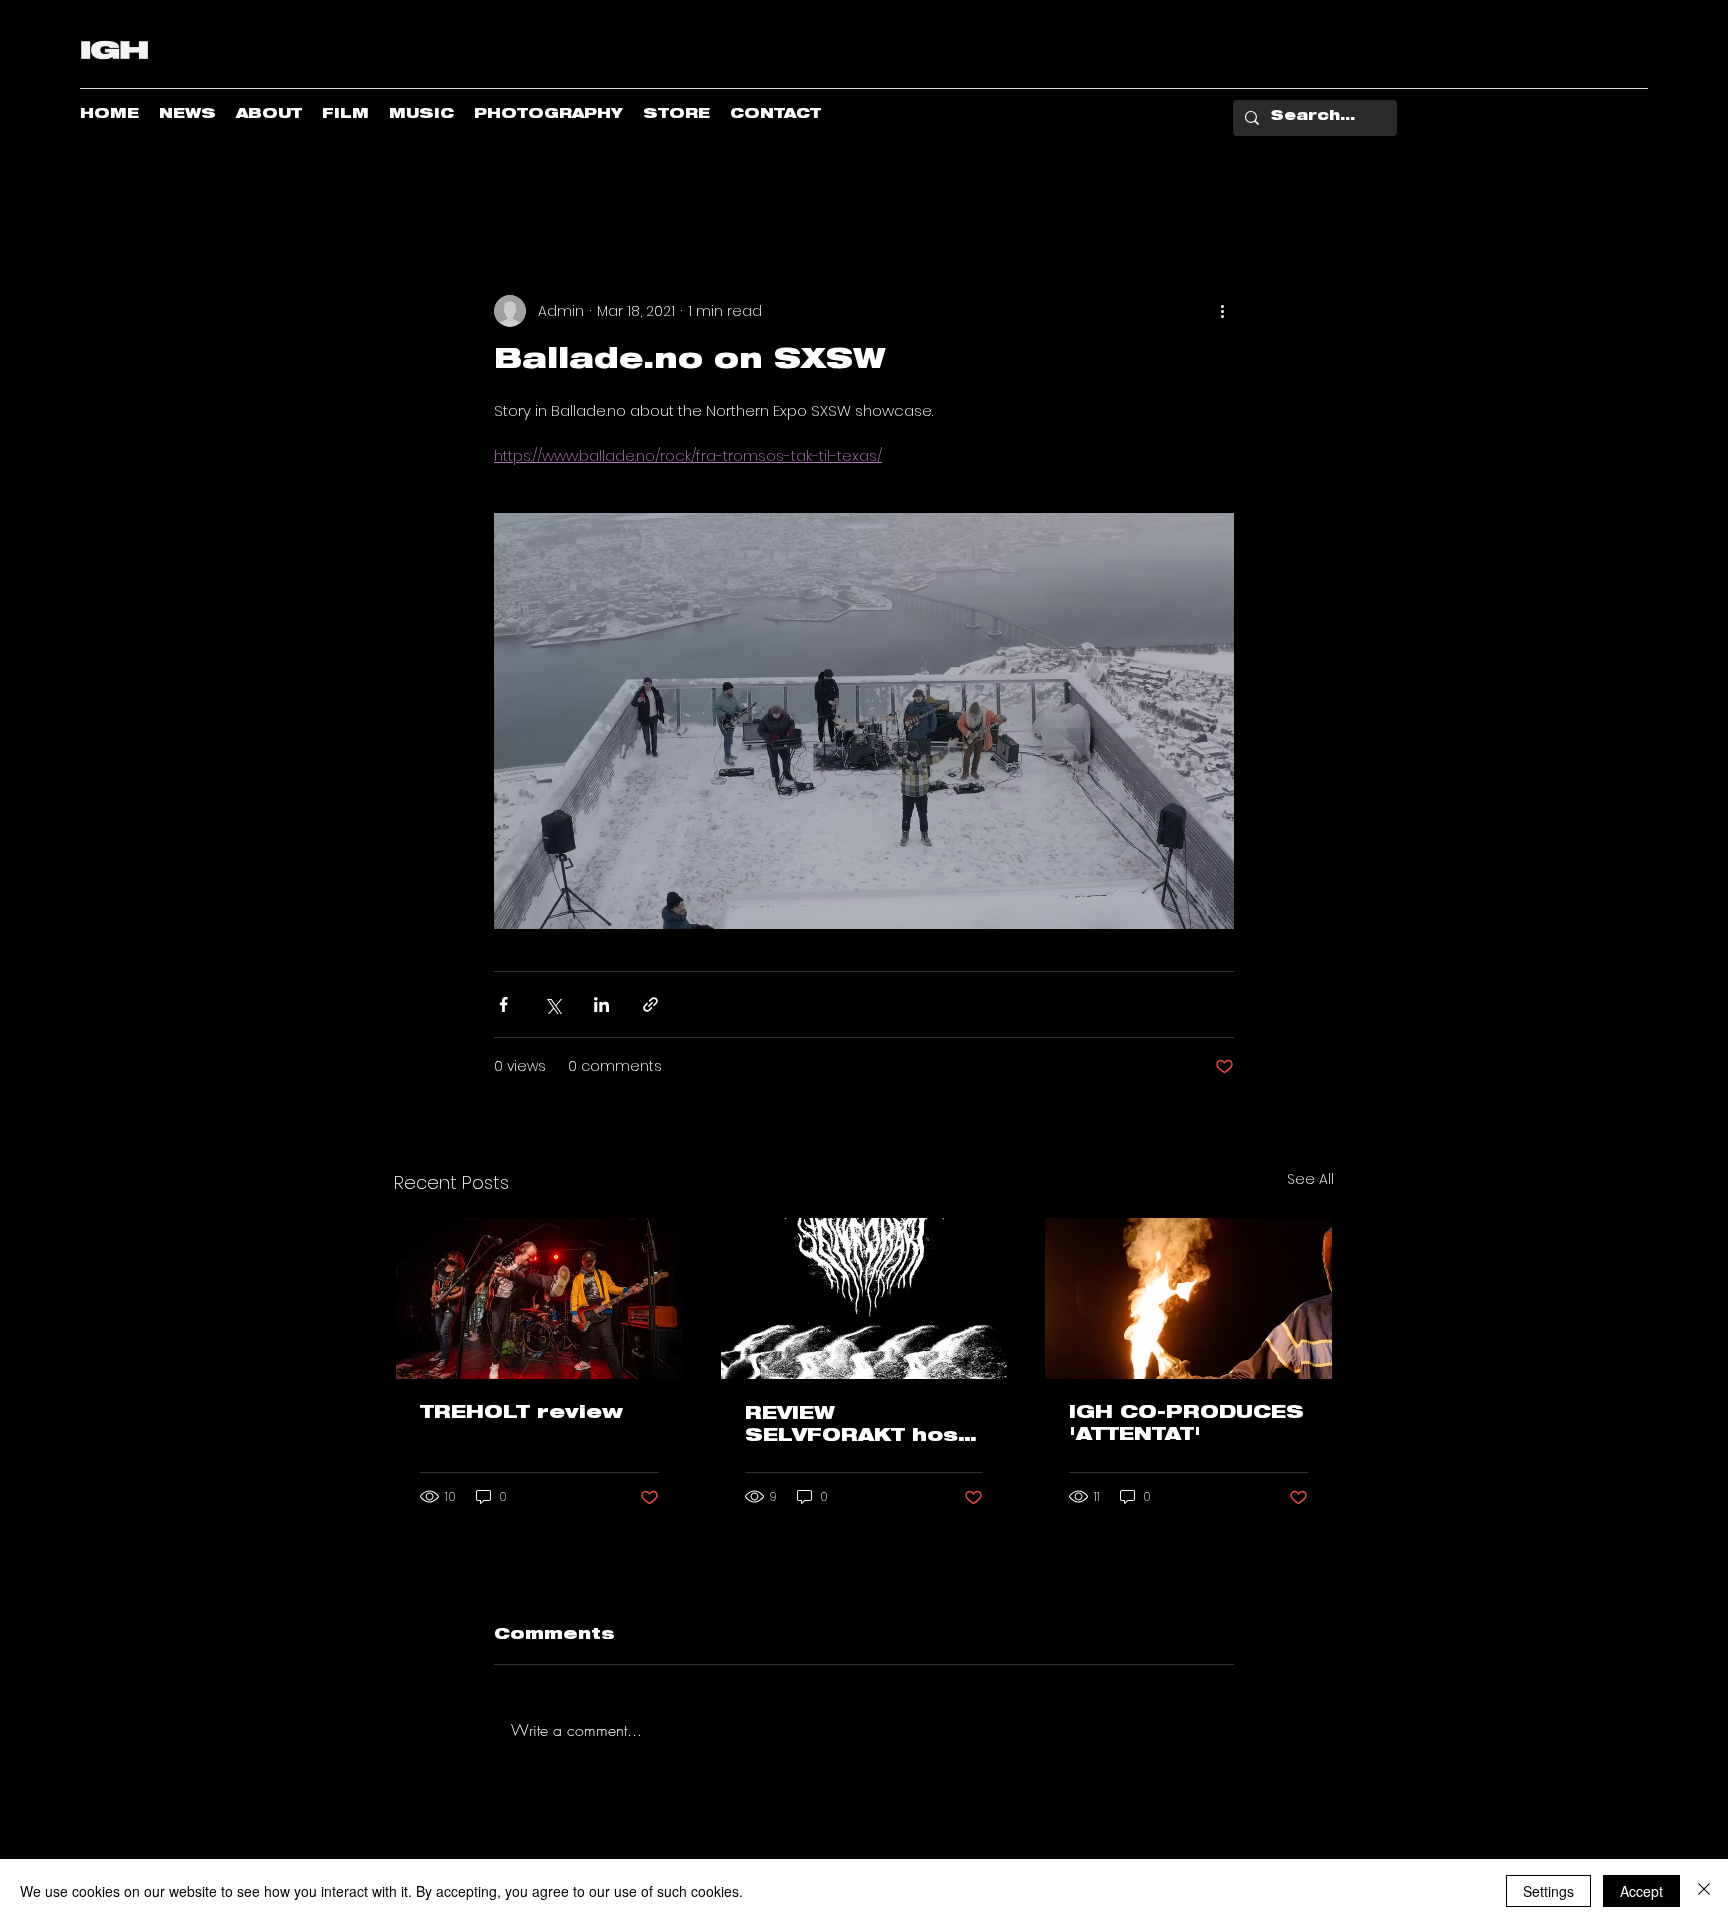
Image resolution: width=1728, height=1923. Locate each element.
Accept (1641, 1891)
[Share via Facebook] (503, 1004)
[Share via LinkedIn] (601, 1004)
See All (1310, 1179)
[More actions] (1222, 311)
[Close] (1704, 1891)
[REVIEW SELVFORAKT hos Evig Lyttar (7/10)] (864, 1298)
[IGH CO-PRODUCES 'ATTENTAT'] (1188, 1298)
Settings (1548, 1891)
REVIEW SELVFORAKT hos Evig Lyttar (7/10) (854, 1427)
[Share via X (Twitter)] (552, 1004)
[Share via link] (650, 1004)
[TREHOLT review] (539, 1298)
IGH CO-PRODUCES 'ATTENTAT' (1186, 1425)
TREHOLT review (521, 1414)
